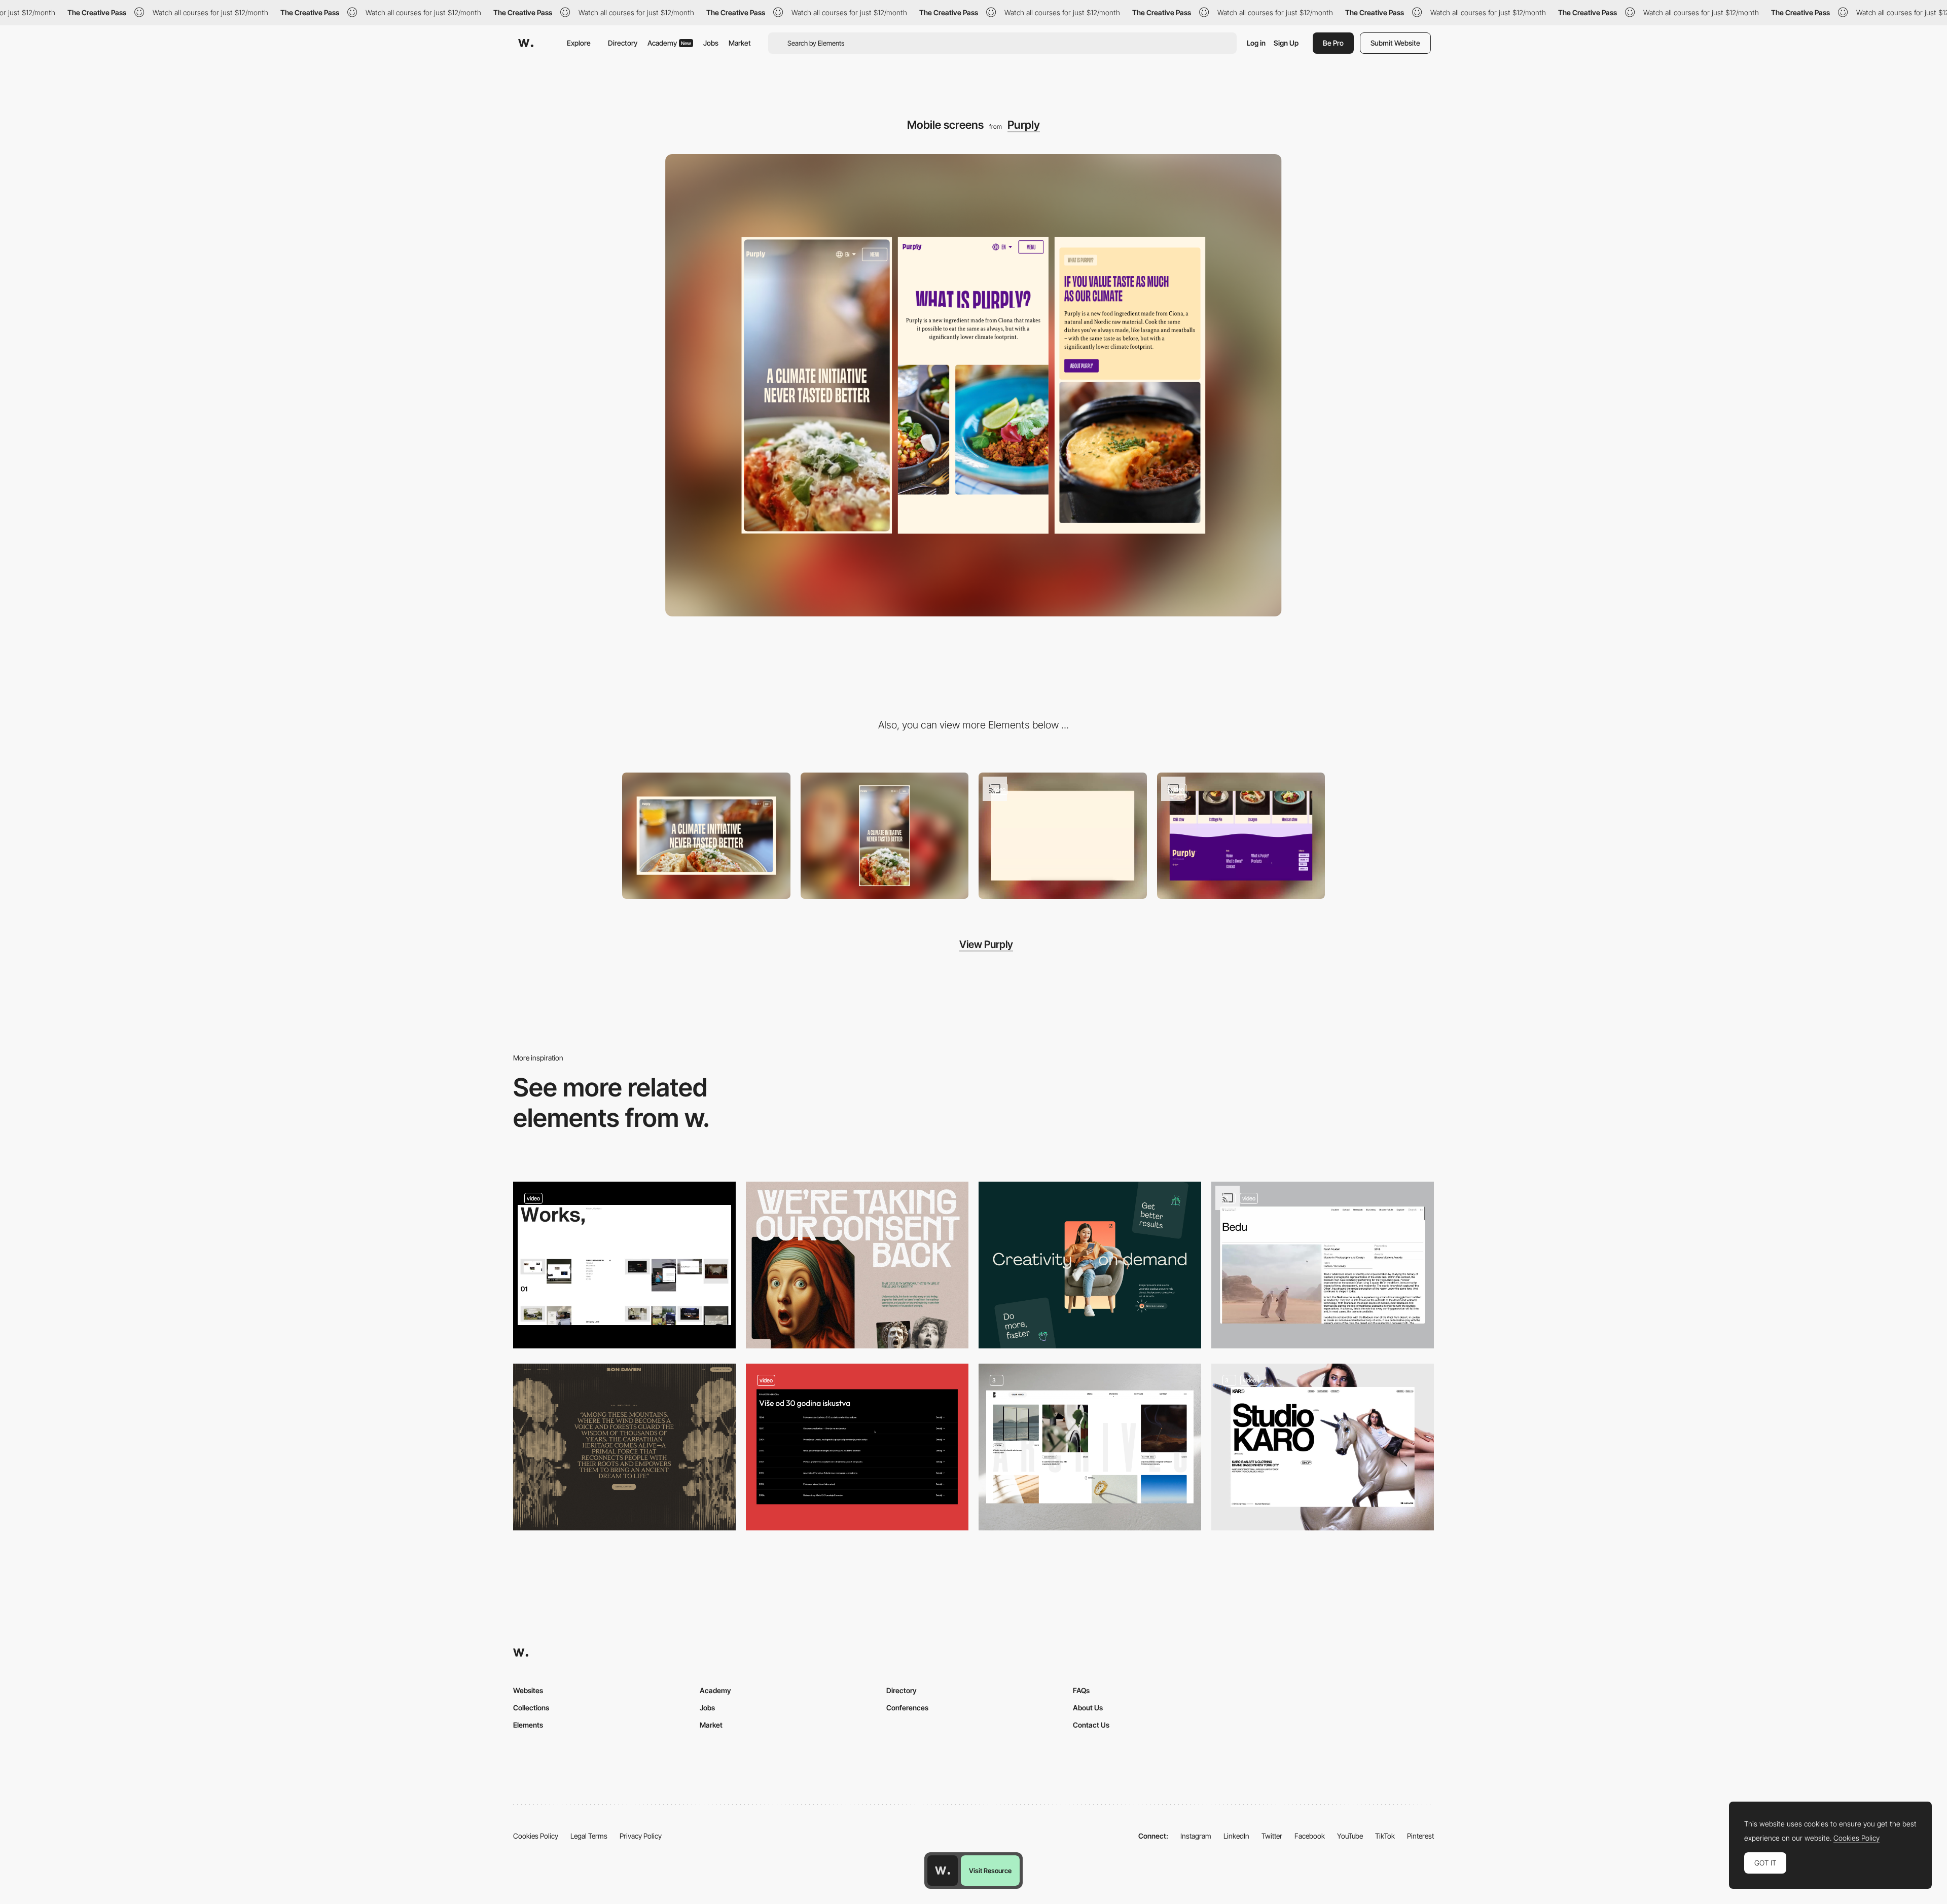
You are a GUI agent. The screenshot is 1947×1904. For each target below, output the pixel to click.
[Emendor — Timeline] (857, 1447)
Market (740, 43)
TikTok (1385, 1836)
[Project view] (1323, 1265)
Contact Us (1091, 1725)
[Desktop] (706, 836)
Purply (1024, 125)
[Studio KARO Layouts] (1323, 1447)
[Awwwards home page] (943, 1871)
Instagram (1196, 1836)
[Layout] (1090, 1265)
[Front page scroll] (1063, 836)
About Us (1088, 1708)
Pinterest (1420, 1836)
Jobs (711, 43)
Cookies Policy (536, 1836)
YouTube (1350, 1836)
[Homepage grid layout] (624, 1265)
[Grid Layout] (1090, 1447)
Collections (531, 1708)
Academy (669, 43)
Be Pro (1333, 43)
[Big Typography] (857, 1265)
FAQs (1081, 1690)
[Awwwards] (526, 43)
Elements (528, 1725)
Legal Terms (589, 1836)
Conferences (907, 1708)
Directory (623, 43)
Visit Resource (990, 1871)
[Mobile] (885, 836)
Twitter (1272, 1836)
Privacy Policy (641, 1836)
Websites (528, 1690)
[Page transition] (1241, 836)
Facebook (1310, 1836)
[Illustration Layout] (624, 1447)
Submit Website (1395, 43)
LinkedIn (1236, 1836)
